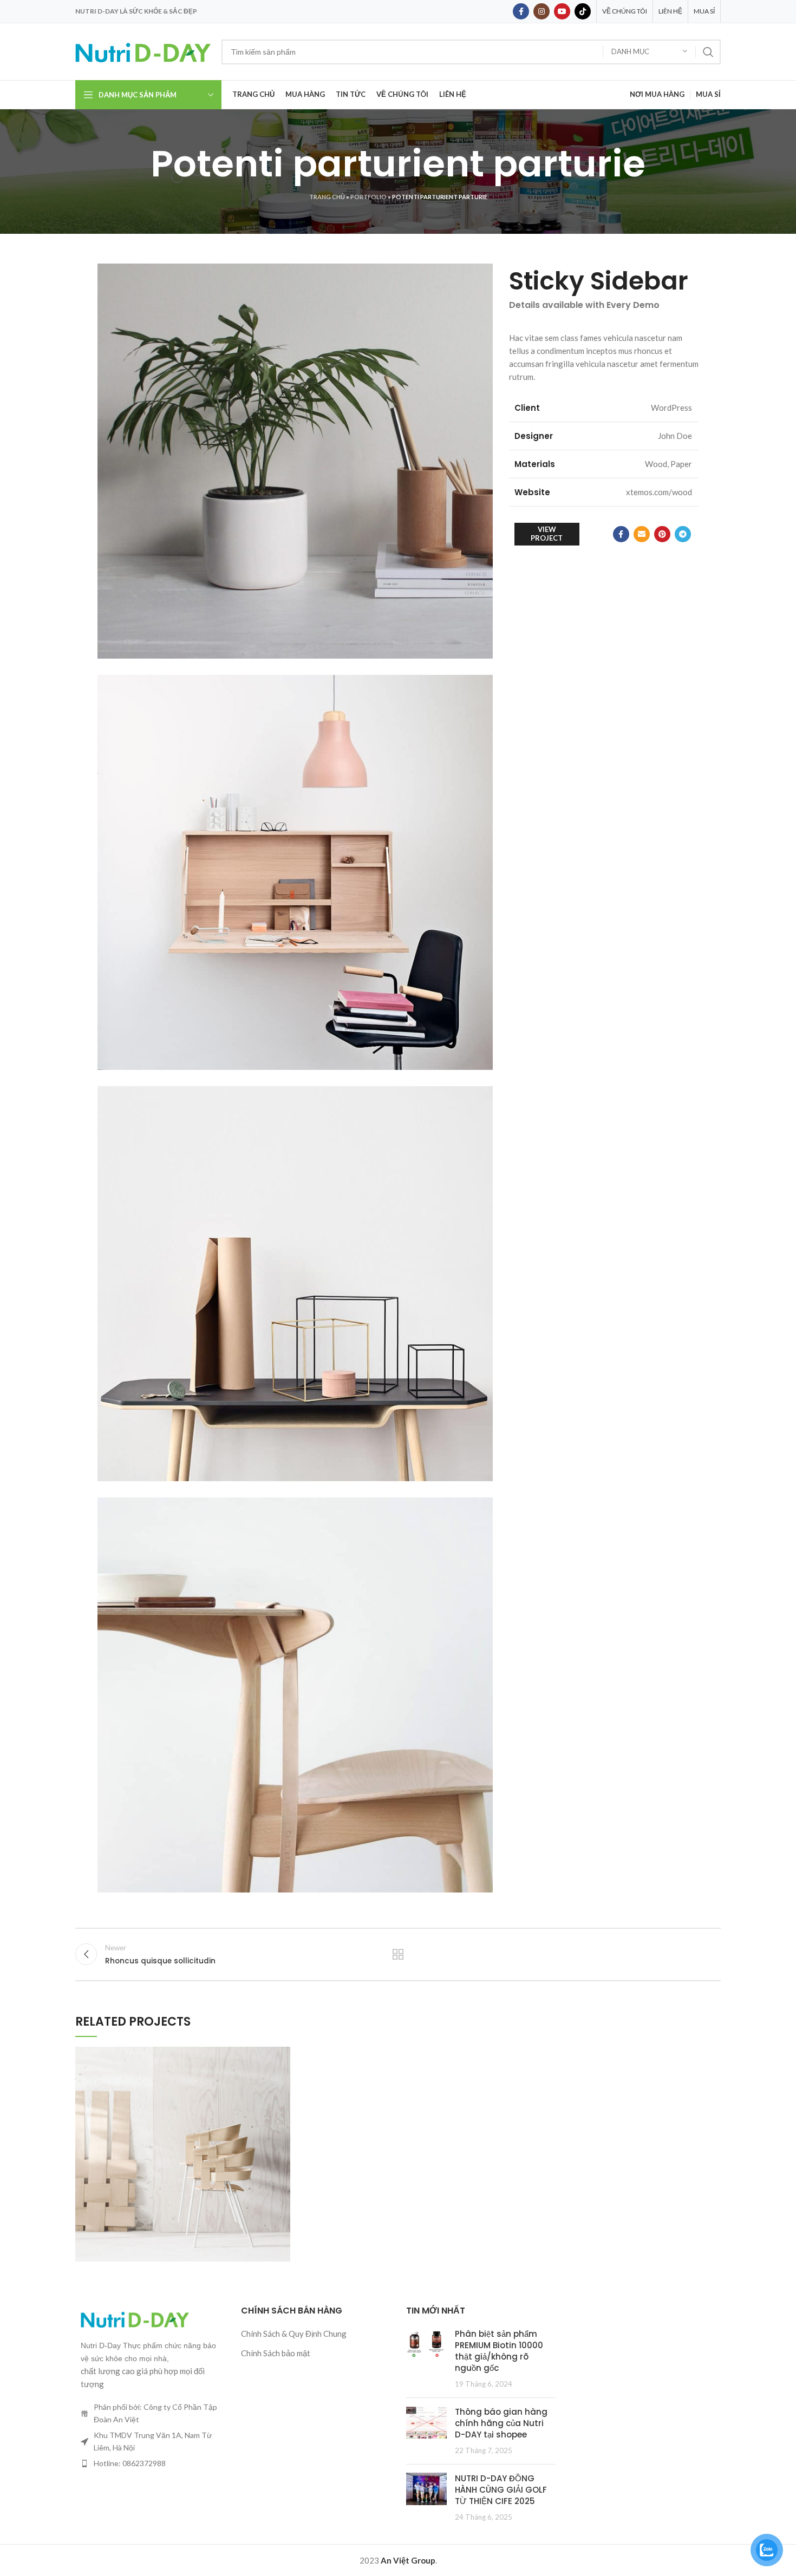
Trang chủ (327, 197)
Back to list (398, 1954)
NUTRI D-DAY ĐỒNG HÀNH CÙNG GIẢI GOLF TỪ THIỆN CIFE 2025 (501, 2490)
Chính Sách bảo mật (276, 2353)
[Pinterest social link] (662, 534)
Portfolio (368, 197)
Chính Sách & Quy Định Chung (294, 2334)
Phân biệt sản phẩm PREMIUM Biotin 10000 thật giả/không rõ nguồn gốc (499, 2351)
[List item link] (150, 2463)
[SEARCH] (708, 52)
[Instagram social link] (541, 11)
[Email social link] (642, 534)
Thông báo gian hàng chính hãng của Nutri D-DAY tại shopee (501, 2423)
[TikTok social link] (583, 11)
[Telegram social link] (683, 534)
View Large (282, 2055)
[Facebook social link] (521, 11)
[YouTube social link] (562, 11)
